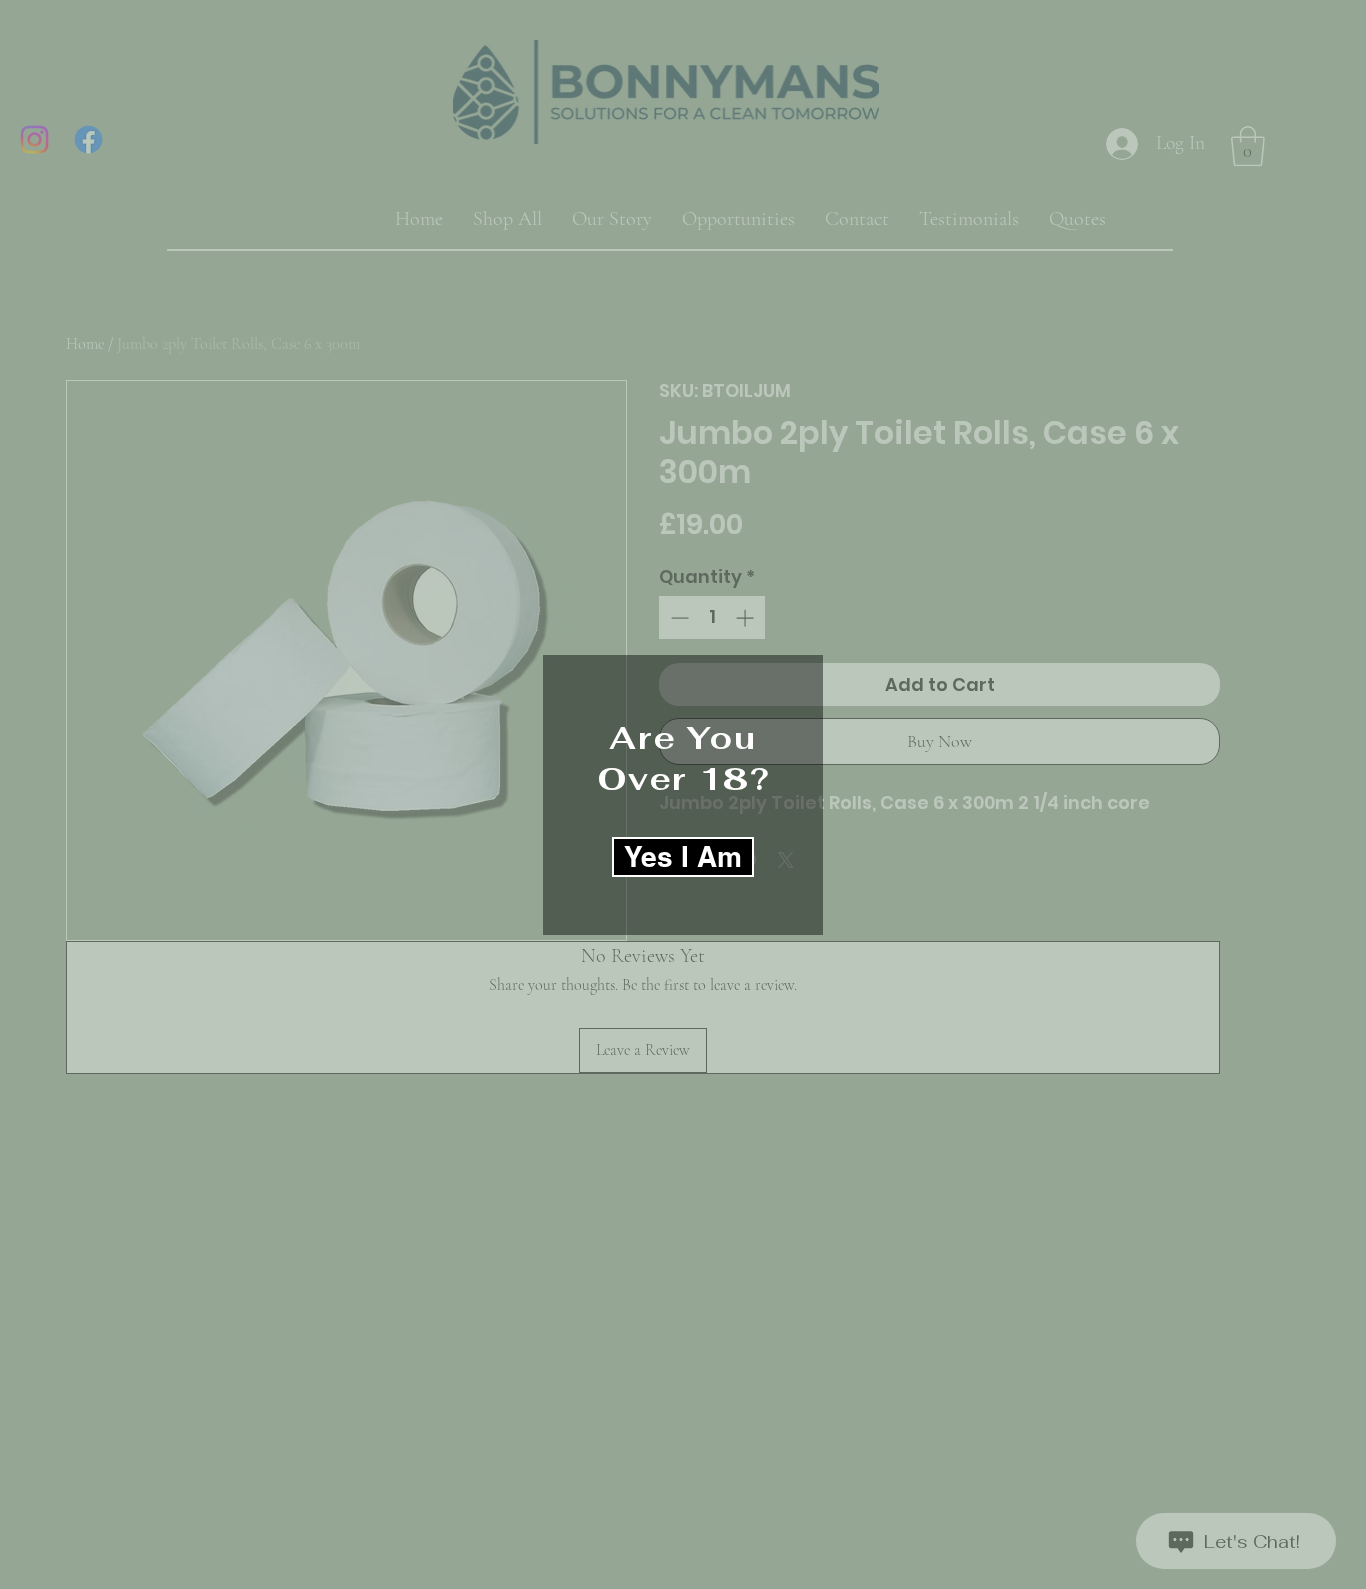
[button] (683, 857)
